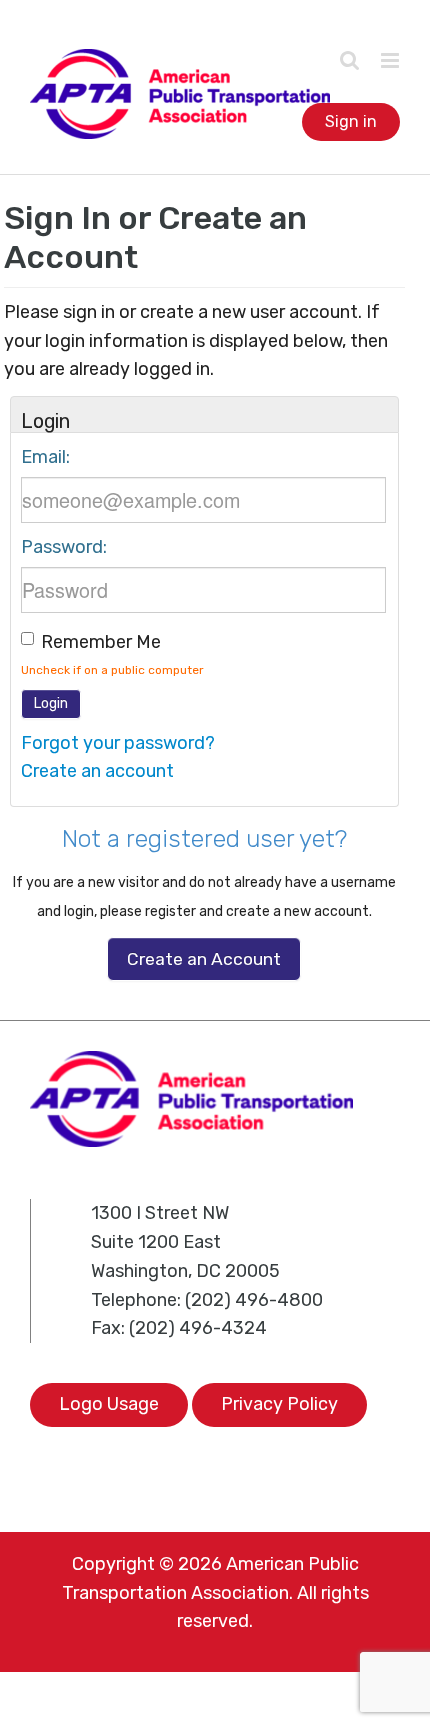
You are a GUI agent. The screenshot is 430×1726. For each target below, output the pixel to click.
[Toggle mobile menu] (390, 60)
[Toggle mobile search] (350, 59)
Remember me (101, 642)
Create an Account (204, 959)
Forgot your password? (118, 743)
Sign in (351, 121)
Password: (64, 547)
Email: (45, 457)
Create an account (97, 771)
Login (51, 703)
